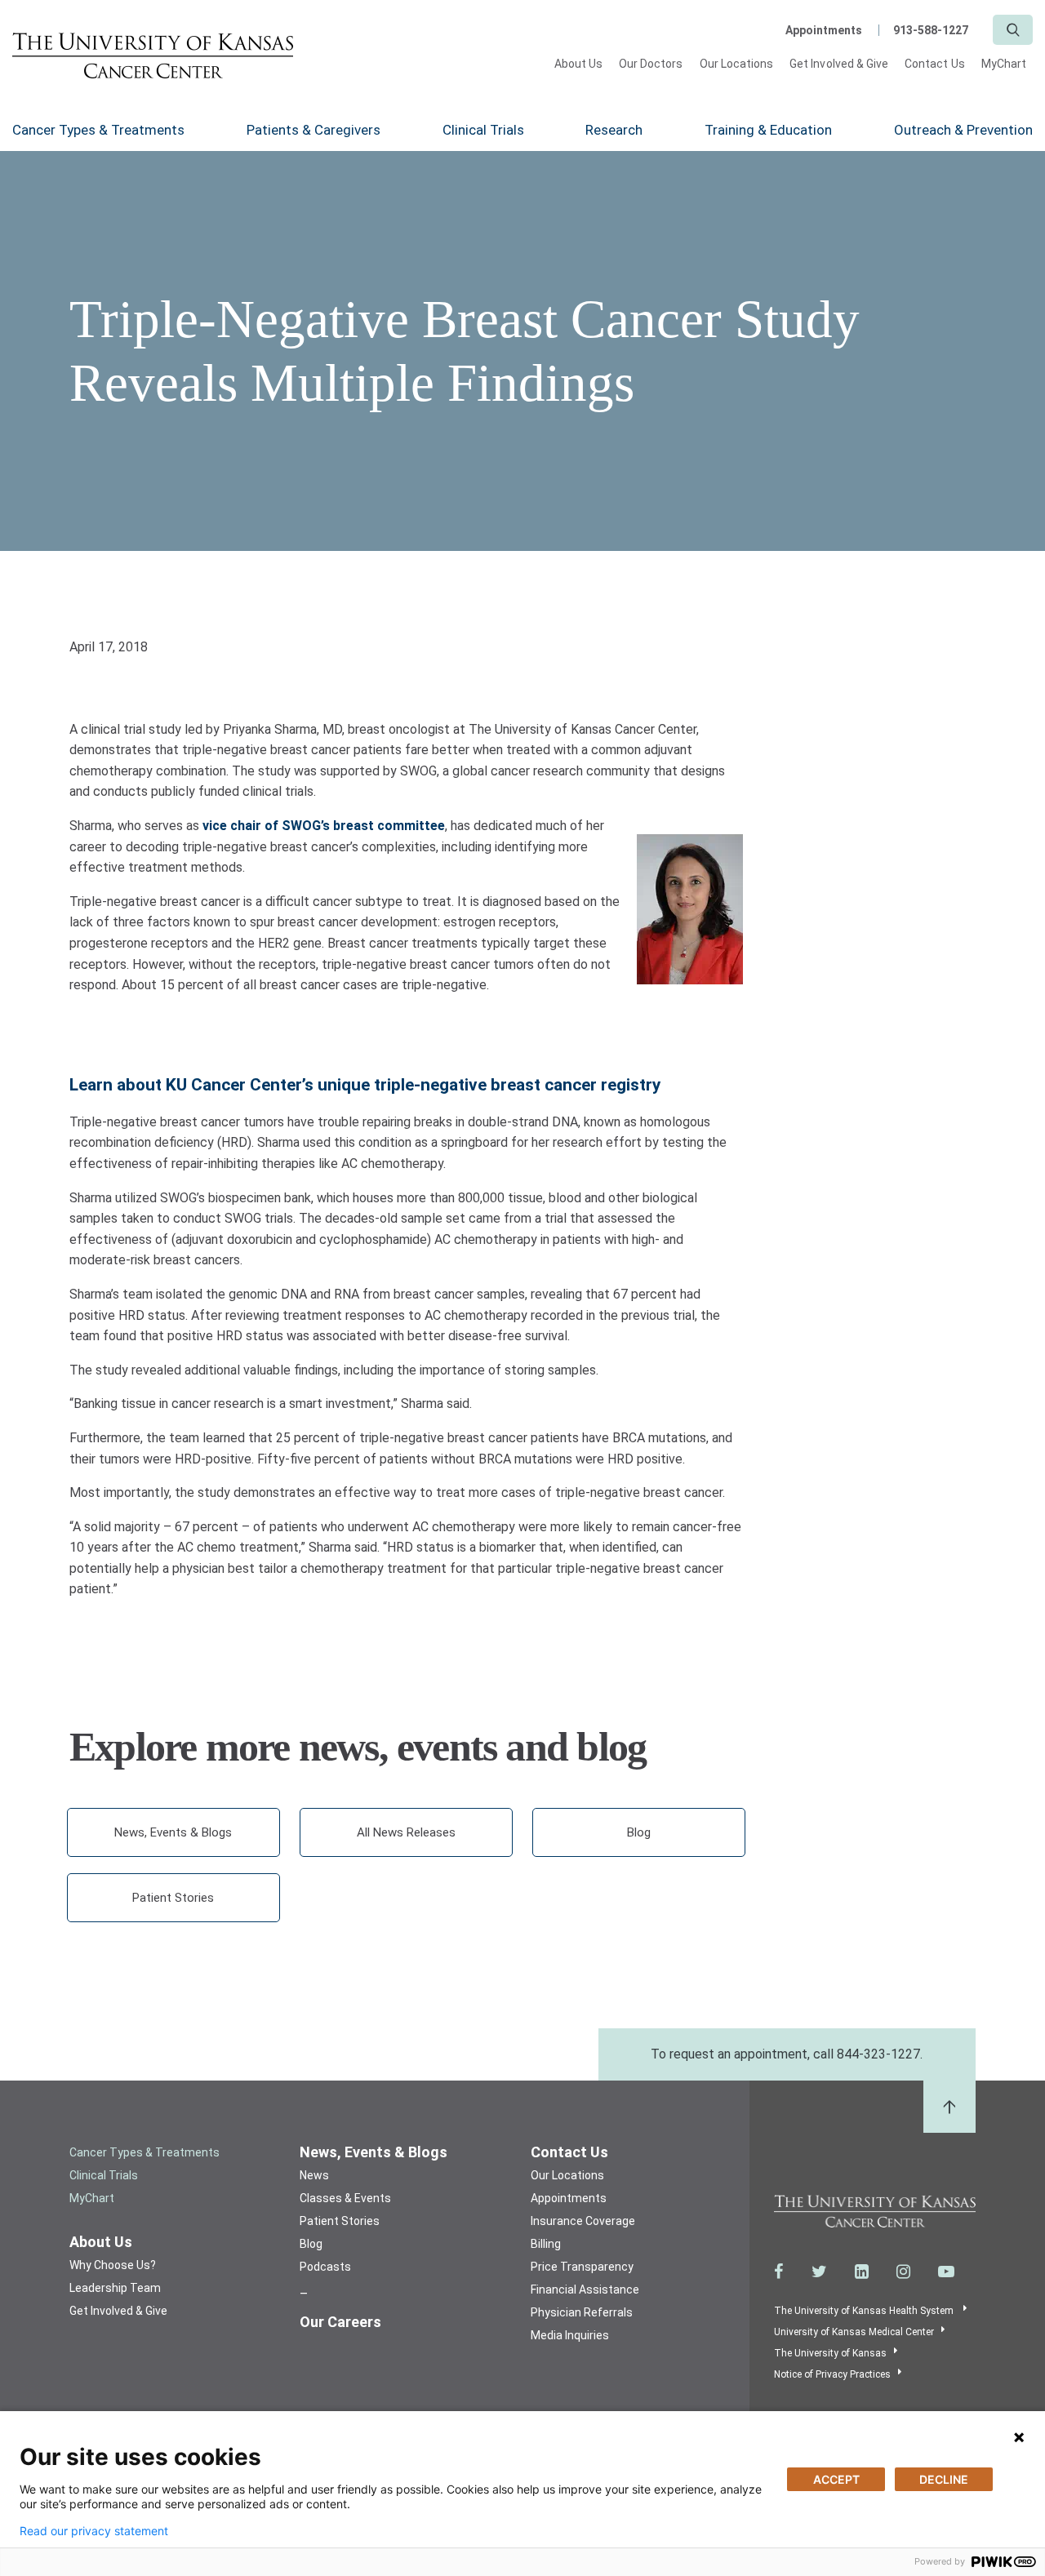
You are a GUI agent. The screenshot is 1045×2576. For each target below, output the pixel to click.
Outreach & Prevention (963, 130)
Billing (546, 2244)
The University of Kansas (830, 2353)
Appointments (824, 30)
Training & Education (768, 130)
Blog (639, 1832)
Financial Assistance (585, 2290)
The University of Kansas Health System (865, 2311)
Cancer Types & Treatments (98, 130)
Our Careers (340, 2322)
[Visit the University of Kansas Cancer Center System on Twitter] (819, 2272)
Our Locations (737, 64)
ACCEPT (836, 2479)
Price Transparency (582, 2267)
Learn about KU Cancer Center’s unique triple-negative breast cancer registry (365, 1085)
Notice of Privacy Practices (832, 2374)
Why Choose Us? (113, 2265)
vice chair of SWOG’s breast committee (324, 826)
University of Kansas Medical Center (854, 2332)
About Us (578, 64)
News (314, 2175)
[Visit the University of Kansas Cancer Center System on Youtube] (946, 2272)
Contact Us (935, 64)
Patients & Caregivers (313, 130)
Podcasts (325, 2267)
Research (614, 130)
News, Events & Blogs (173, 1832)
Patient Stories (173, 1898)
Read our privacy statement (94, 2531)
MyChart (1004, 64)
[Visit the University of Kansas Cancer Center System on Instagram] (903, 2272)
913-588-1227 (931, 30)
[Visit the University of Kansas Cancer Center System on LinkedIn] (862, 2272)
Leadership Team (115, 2288)
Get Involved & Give (839, 64)
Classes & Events (345, 2198)
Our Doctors (651, 64)
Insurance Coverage (583, 2221)
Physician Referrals (582, 2312)
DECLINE (944, 2479)
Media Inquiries (570, 2335)
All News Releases (406, 1832)
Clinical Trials (483, 130)
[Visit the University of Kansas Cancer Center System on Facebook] (779, 2272)
